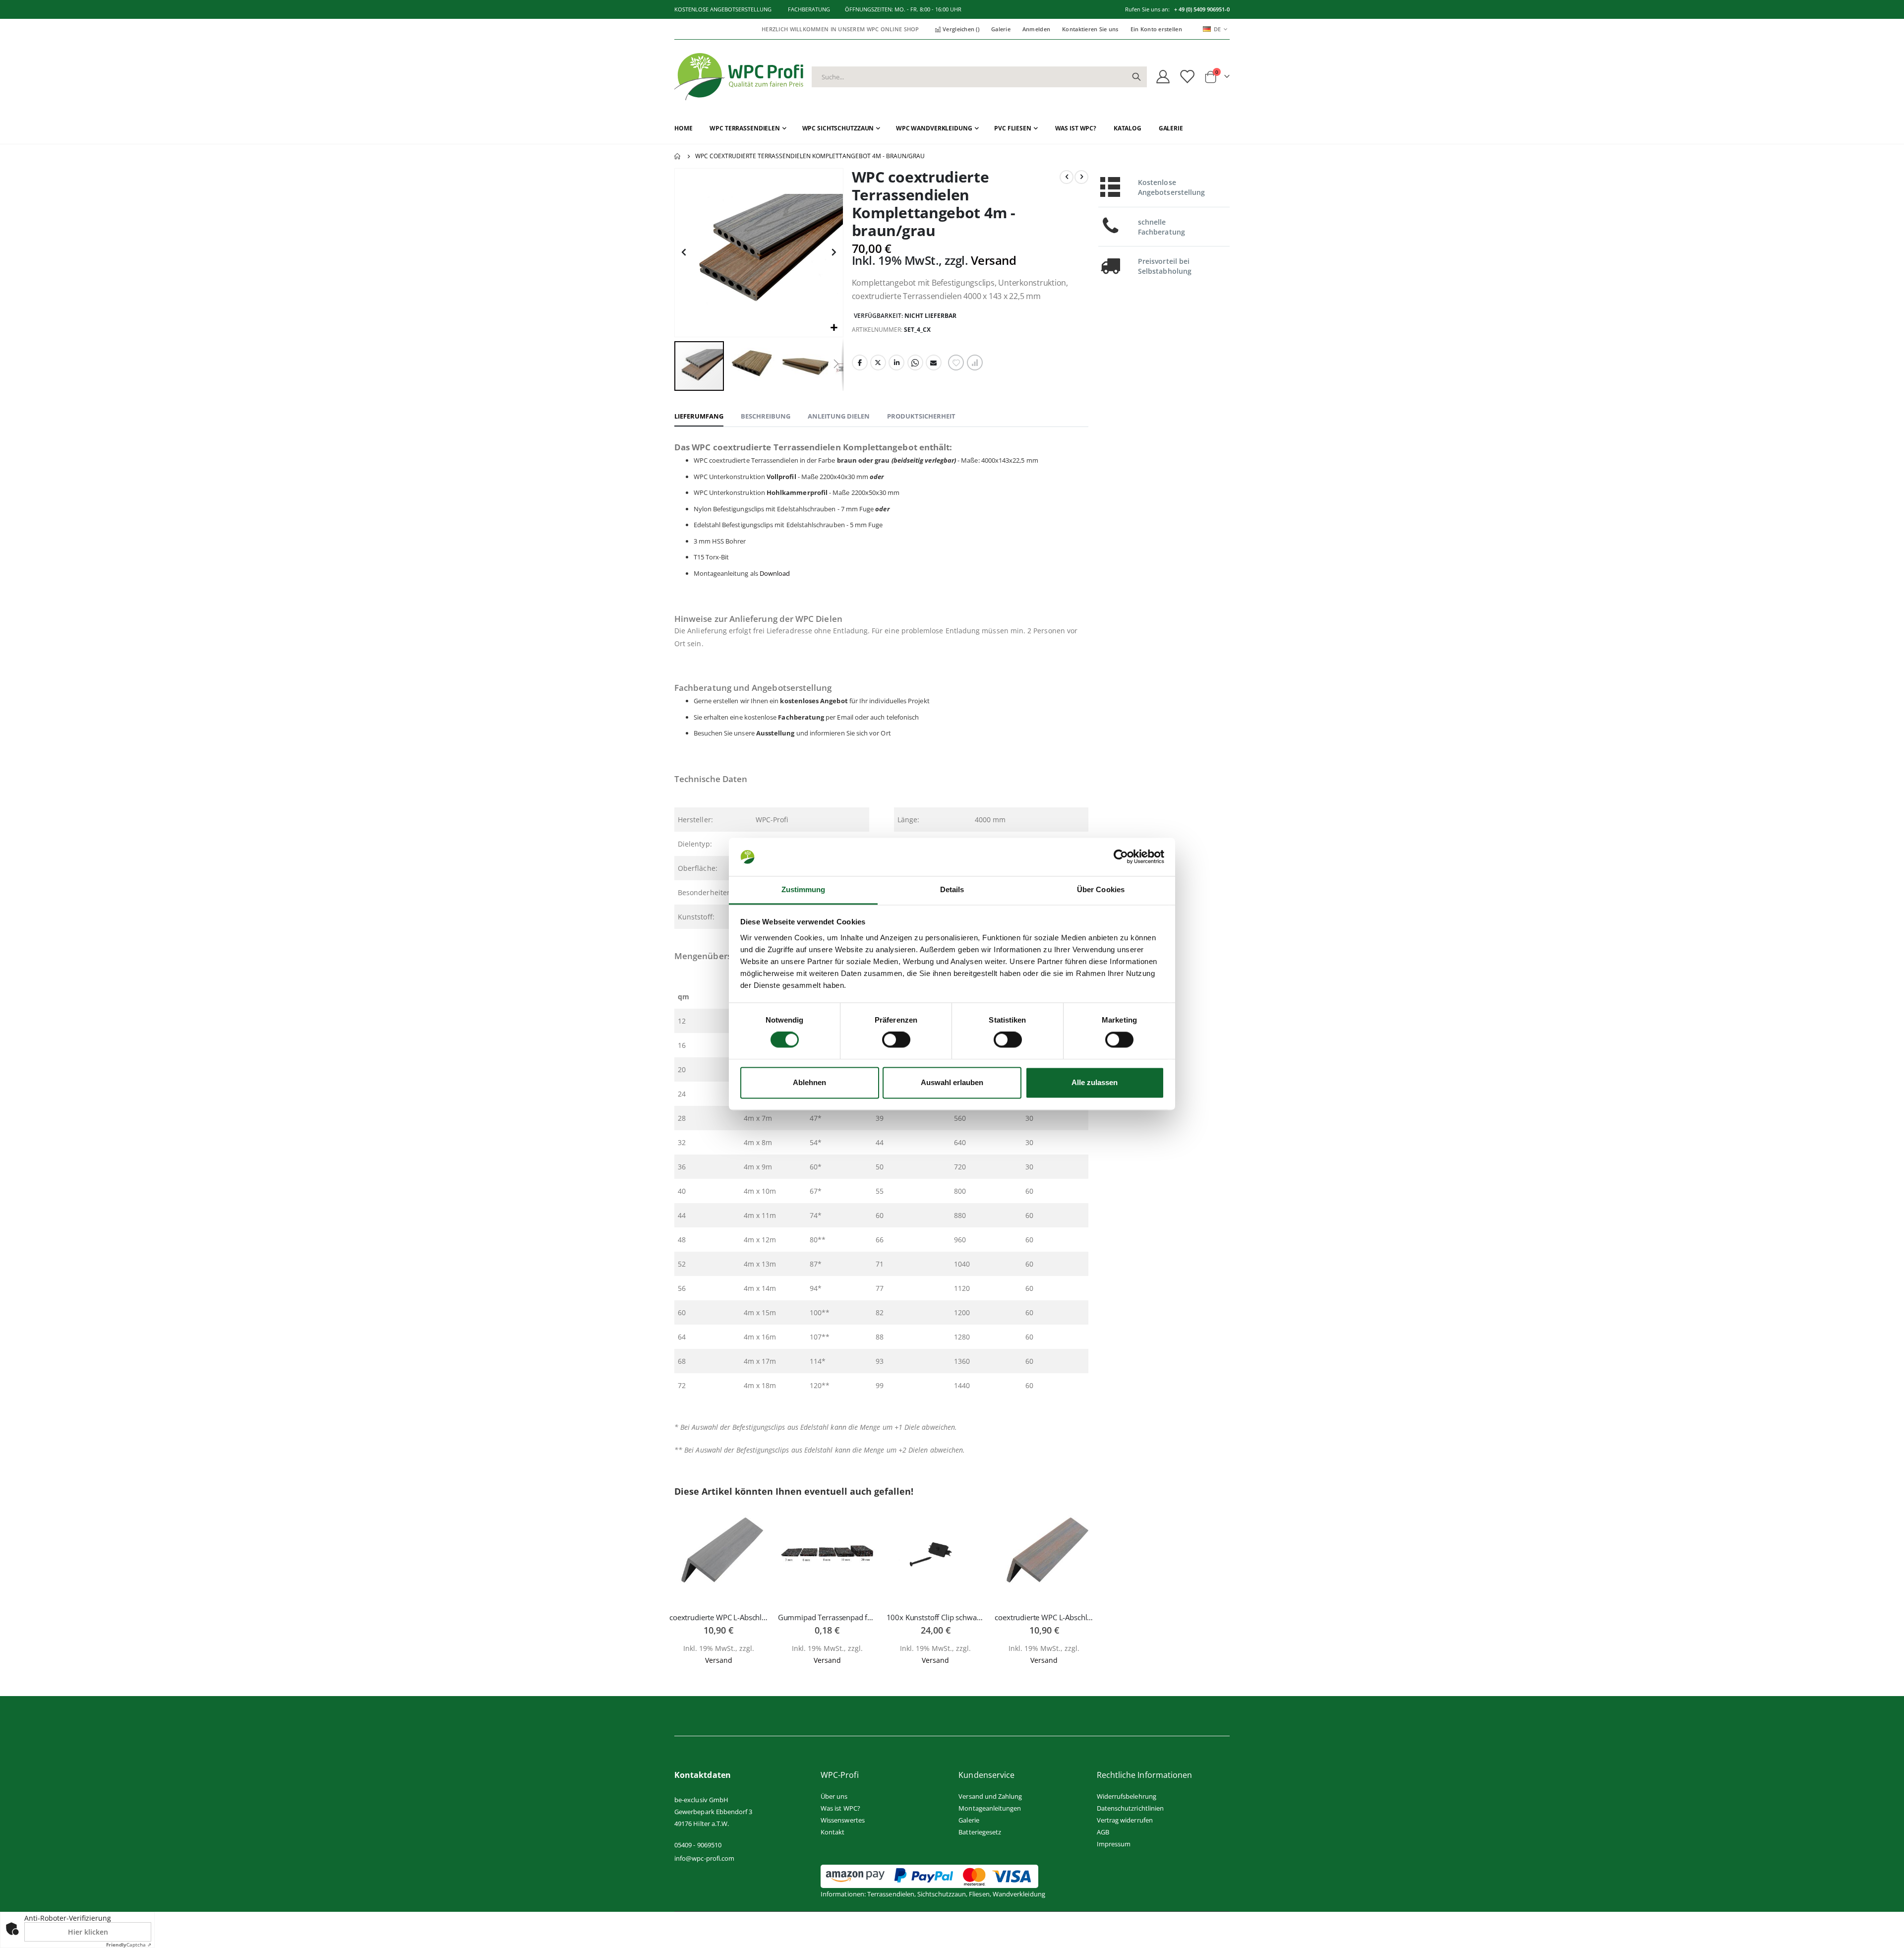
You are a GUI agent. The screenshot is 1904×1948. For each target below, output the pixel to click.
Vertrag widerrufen (1125, 1820)
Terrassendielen (891, 1894)
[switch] (896, 1041)
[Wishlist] (1187, 77)
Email (934, 363)
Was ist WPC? (840, 1808)
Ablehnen (809, 1083)
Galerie (1001, 29)
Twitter (878, 363)
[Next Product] (1081, 177)
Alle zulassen (1095, 1083)
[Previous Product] (1067, 177)
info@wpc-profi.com (704, 1858)
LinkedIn (896, 363)
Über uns (834, 1796)
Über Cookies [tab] (1101, 889)
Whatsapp (915, 363)
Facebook (860, 363)
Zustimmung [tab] (803, 889)
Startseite (678, 156)
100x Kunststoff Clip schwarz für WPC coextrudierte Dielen (936, 1617)
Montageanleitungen (990, 1808)
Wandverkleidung (1019, 1894)
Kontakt (833, 1832)
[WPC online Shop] (739, 77)
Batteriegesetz (980, 1832)
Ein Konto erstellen (1156, 29)
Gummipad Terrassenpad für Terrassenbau (827, 1617)
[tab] (699, 417)
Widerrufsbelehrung (1127, 1796)
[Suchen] (1136, 77)
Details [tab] (952, 889)
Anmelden (1036, 29)
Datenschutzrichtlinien (1130, 1808)
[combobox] (979, 77)
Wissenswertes (843, 1820)
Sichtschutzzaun (942, 1894)
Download (775, 573)
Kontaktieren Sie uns (1090, 29)
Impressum (1114, 1844)
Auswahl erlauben (952, 1083)
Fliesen (979, 1894)
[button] (834, 328)
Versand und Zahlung (990, 1796)
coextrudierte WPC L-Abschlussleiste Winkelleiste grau (719, 1617)
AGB (1103, 1832)
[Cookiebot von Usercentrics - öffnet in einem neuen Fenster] (1121, 857)
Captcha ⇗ (129, 1945)
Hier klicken (88, 1932)
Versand (994, 260)
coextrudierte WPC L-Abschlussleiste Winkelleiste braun (1044, 1617)
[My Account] (1163, 77)
